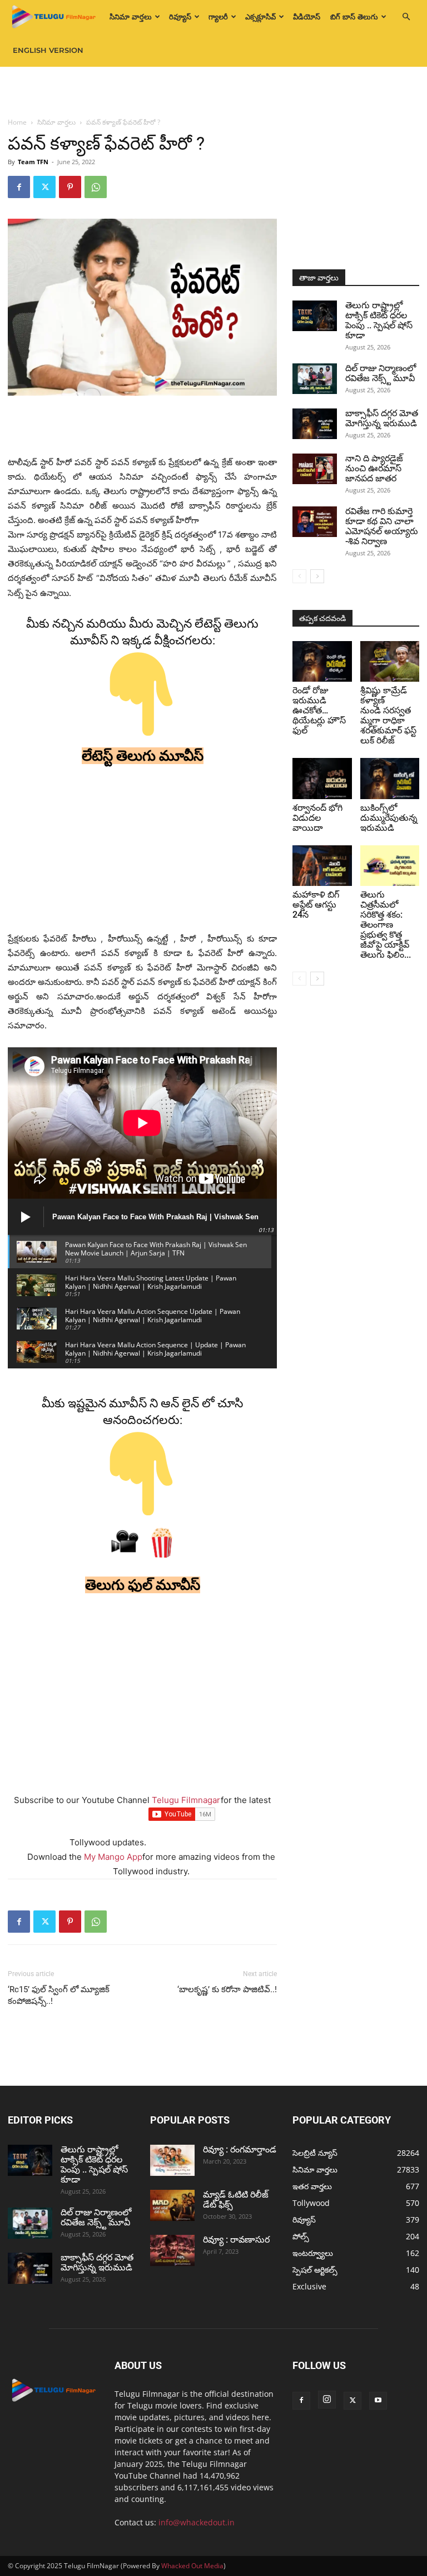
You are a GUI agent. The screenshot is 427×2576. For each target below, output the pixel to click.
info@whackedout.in (197, 2522)
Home (17, 122)
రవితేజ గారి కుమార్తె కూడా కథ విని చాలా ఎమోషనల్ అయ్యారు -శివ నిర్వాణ (382, 526)
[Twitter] (44, 187)
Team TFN (33, 162)
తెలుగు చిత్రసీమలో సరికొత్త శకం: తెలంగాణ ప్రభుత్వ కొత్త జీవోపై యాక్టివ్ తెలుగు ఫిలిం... (386, 925)
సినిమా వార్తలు (131, 17)
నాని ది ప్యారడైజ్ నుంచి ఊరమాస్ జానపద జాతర (374, 468)
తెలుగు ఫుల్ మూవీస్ (143, 1585)
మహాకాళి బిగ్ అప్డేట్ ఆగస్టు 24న (316, 905)
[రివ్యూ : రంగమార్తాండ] (172, 2160)
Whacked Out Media (192, 2566)
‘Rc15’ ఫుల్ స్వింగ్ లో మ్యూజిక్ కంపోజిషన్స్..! (59, 1995)
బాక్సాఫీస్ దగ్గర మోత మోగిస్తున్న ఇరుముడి (382, 418)
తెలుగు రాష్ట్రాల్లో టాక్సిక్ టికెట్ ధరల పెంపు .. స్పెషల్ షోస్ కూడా (379, 320)
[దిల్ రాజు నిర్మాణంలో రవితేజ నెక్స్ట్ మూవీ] (315, 379)
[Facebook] (19, 187)
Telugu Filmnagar (186, 1800)
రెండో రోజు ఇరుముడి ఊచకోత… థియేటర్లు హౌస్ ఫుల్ (319, 710)
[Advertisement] (213, 91)
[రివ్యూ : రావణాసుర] (172, 2250)
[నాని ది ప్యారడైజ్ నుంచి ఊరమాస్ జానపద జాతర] (315, 469)
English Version (48, 50)
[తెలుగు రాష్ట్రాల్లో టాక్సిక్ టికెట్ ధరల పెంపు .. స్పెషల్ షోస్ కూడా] (315, 316)
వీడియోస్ (307, 17)
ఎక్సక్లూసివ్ (260, 17)
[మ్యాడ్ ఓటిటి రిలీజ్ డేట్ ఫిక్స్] (172, 2205)
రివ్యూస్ (180, 17)
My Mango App (113, 1857)
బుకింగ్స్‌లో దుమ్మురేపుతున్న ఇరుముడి (389, 818)
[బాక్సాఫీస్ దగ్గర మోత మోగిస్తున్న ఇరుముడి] (315, 424)
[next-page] (317, 576)
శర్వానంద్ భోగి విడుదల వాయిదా (317, 818)
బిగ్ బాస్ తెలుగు (354, 17)
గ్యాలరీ (218, 17)
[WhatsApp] (96, 187)
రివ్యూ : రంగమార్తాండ (240, 2149)
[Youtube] (378, 2401)
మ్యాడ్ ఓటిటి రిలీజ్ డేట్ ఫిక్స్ (236, 2200)
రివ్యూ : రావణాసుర (236, 2240)
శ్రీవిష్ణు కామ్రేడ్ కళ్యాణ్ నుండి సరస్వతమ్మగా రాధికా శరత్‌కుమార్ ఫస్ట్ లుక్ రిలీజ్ (388, 715)
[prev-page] (299, 576)
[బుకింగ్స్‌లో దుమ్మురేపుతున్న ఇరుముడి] (390, 778)
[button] (406, 17)
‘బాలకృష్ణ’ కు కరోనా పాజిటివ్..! (227, 1989)
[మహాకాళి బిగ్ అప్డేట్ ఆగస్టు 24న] (322, 866)
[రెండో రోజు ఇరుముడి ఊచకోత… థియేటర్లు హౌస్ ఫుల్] (322, 661)
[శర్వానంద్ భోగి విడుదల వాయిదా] (322, 778)
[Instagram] (327, 2400)
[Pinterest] (70, 187)
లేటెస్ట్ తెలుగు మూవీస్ (143, 756)
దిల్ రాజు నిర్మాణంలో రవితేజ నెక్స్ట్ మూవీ (381, 373)
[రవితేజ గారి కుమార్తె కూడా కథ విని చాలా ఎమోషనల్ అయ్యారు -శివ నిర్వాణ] (315, 522)
